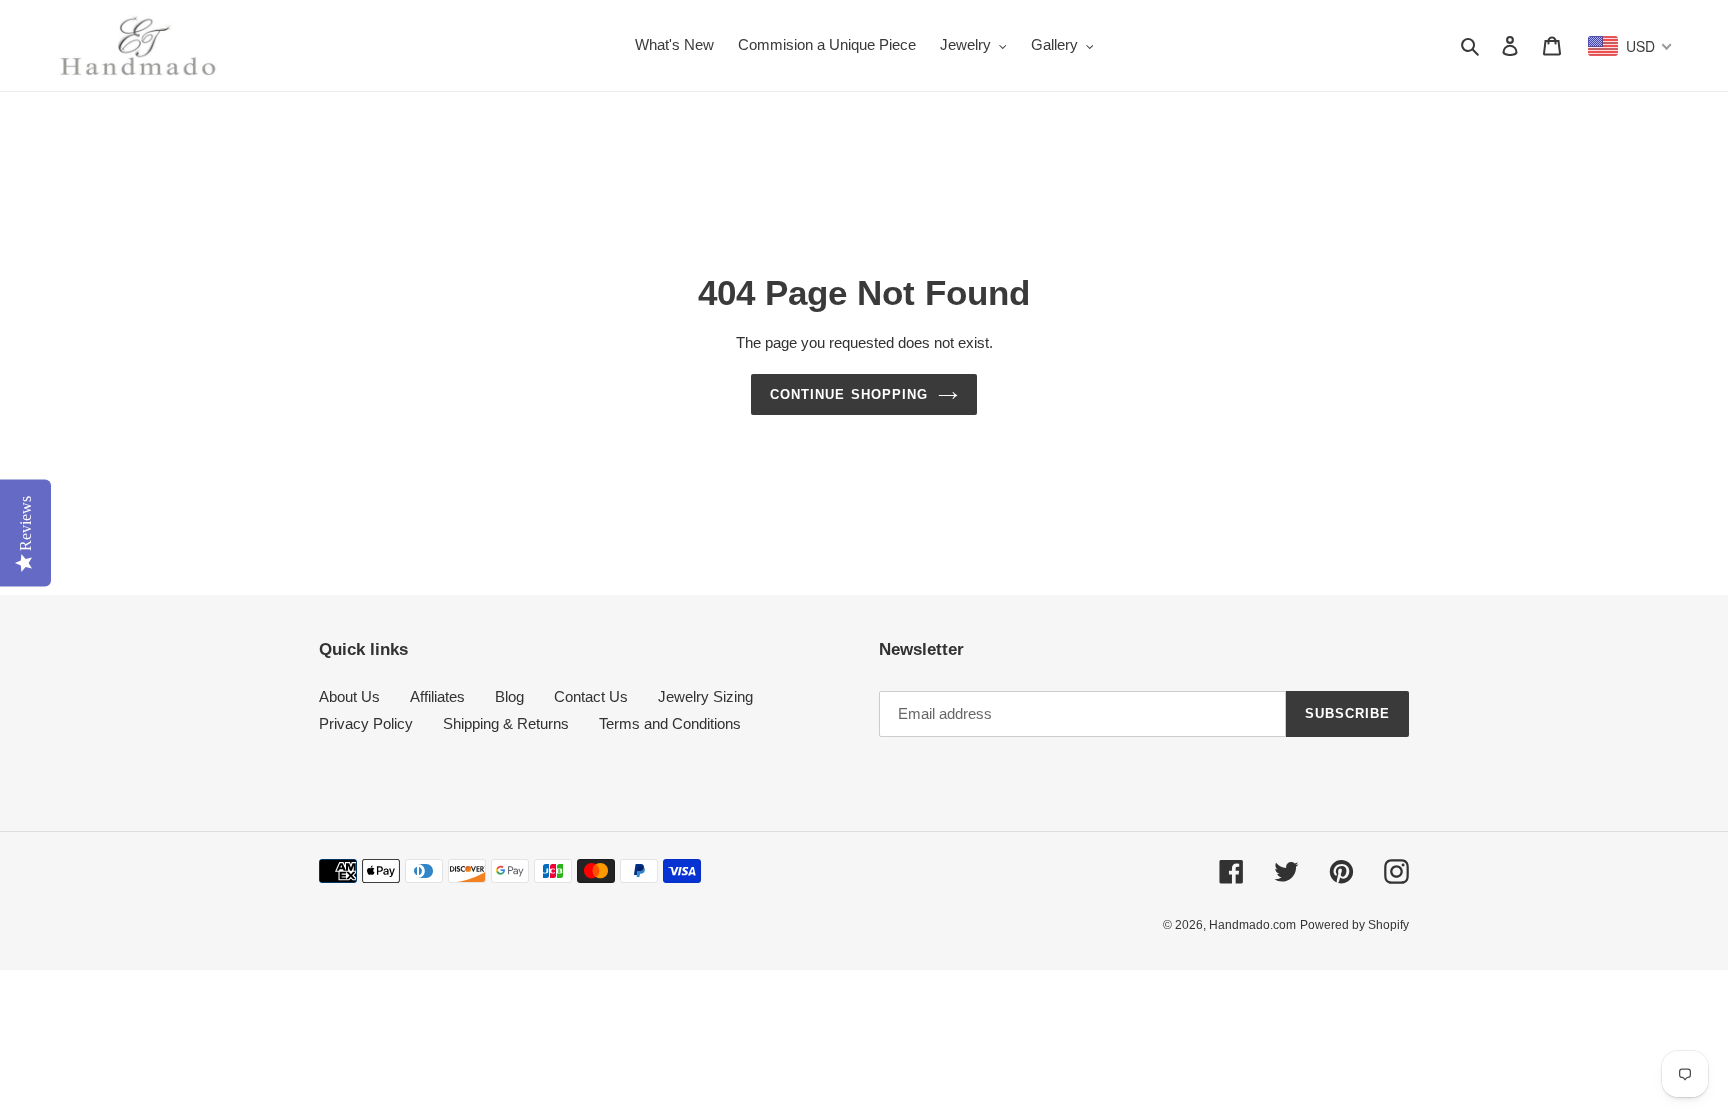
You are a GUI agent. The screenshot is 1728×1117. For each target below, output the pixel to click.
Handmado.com (1252, 925)
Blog (509, 696)
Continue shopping (849, 394)
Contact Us (591, 696)
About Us (349, 696)
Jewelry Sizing (705, 696)
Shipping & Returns (506, 723)
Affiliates (437, 696)
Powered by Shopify (1354, 925)
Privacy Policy (366, 723)
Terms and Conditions (670, 723)
